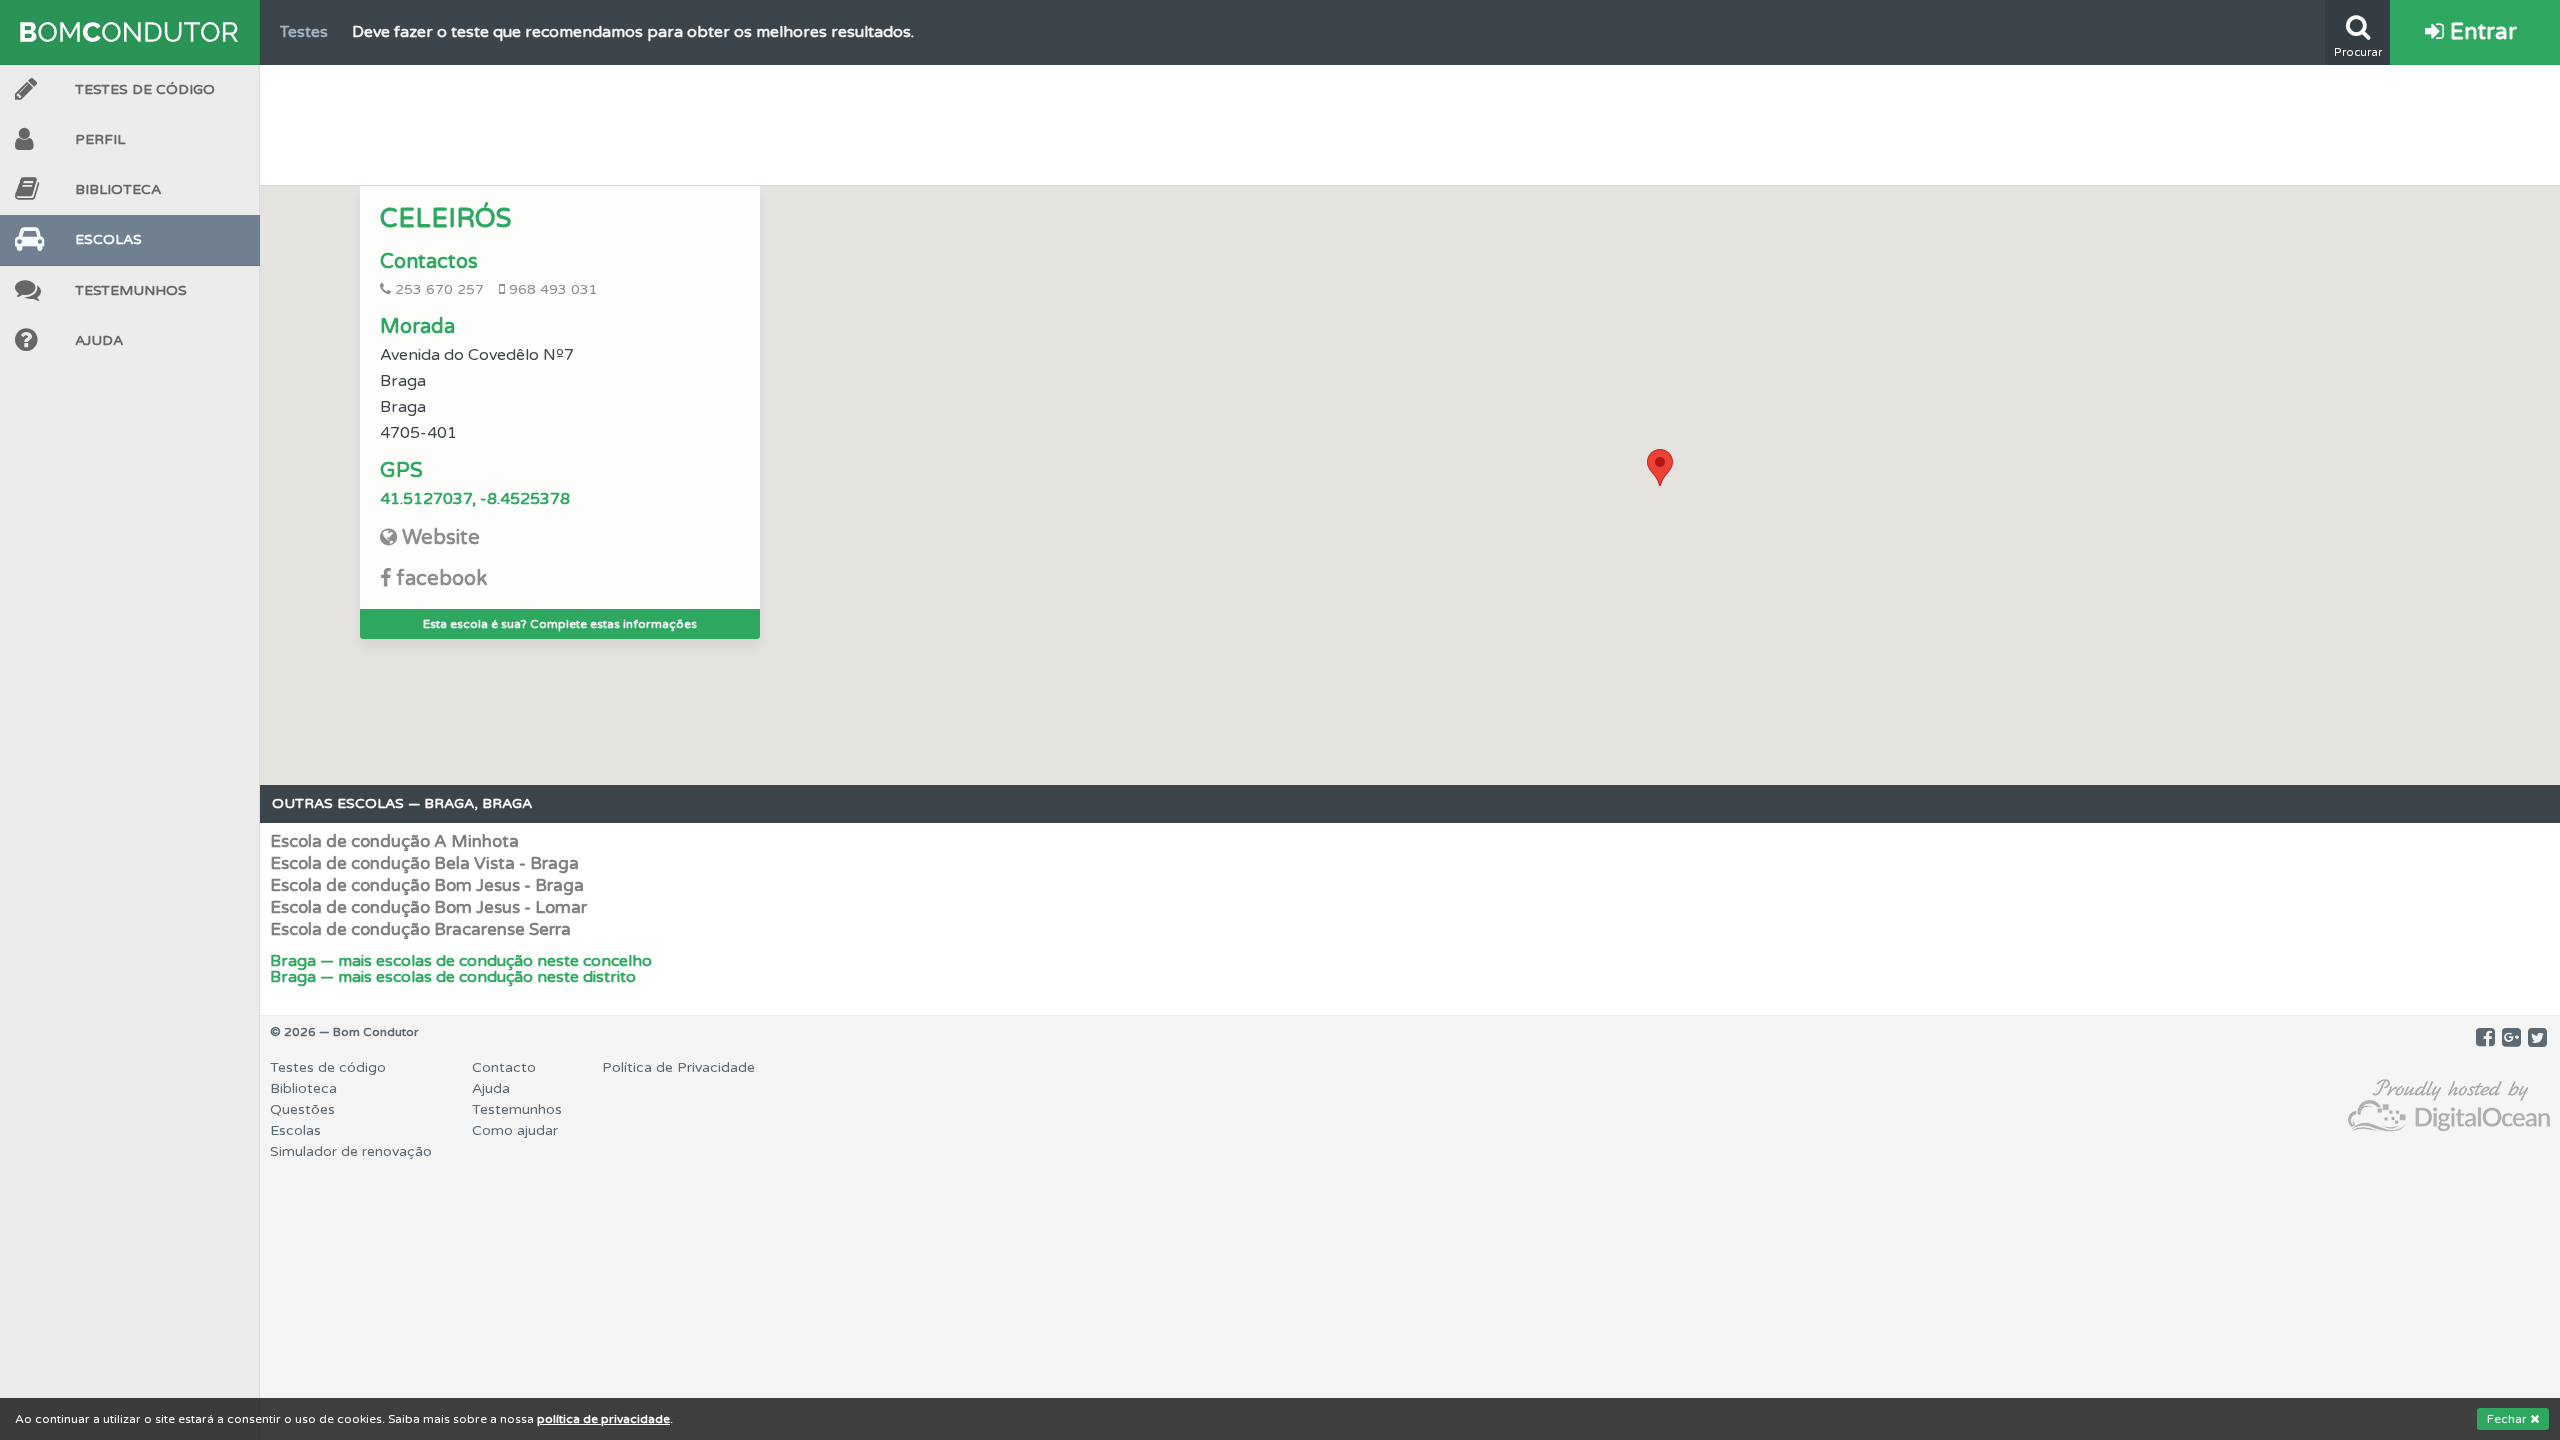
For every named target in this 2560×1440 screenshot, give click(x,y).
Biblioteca (118, 189)
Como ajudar (515, 1130)
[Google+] (2511, 1038)
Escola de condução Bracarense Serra (420, 929)
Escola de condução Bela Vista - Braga (424, 863)
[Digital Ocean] (2449, 1106)
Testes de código (328, 1067)
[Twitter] (2537, 1038)
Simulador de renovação (351, 1151)
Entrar (2480, 32)
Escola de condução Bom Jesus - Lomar (428, 907)
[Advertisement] (1410, 120)
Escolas (108, 239)
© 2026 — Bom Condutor (344, 1032)
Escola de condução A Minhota (394, 841)
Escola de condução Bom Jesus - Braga (427, 885)
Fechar (2508, 1419)
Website (441, 538)
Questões (302, 1109)
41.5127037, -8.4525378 (475, 499)
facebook (441, 579)
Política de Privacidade (678, 1067)
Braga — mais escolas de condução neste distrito (453, 977)
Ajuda (99, 340)
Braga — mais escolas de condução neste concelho (461, 961)
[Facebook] (2485, 1038)
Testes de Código (145, 89)
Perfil (100, 139)
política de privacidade (603, 1419)
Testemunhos (131, 290)
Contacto (504, 1067)
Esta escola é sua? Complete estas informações (560, 624)
